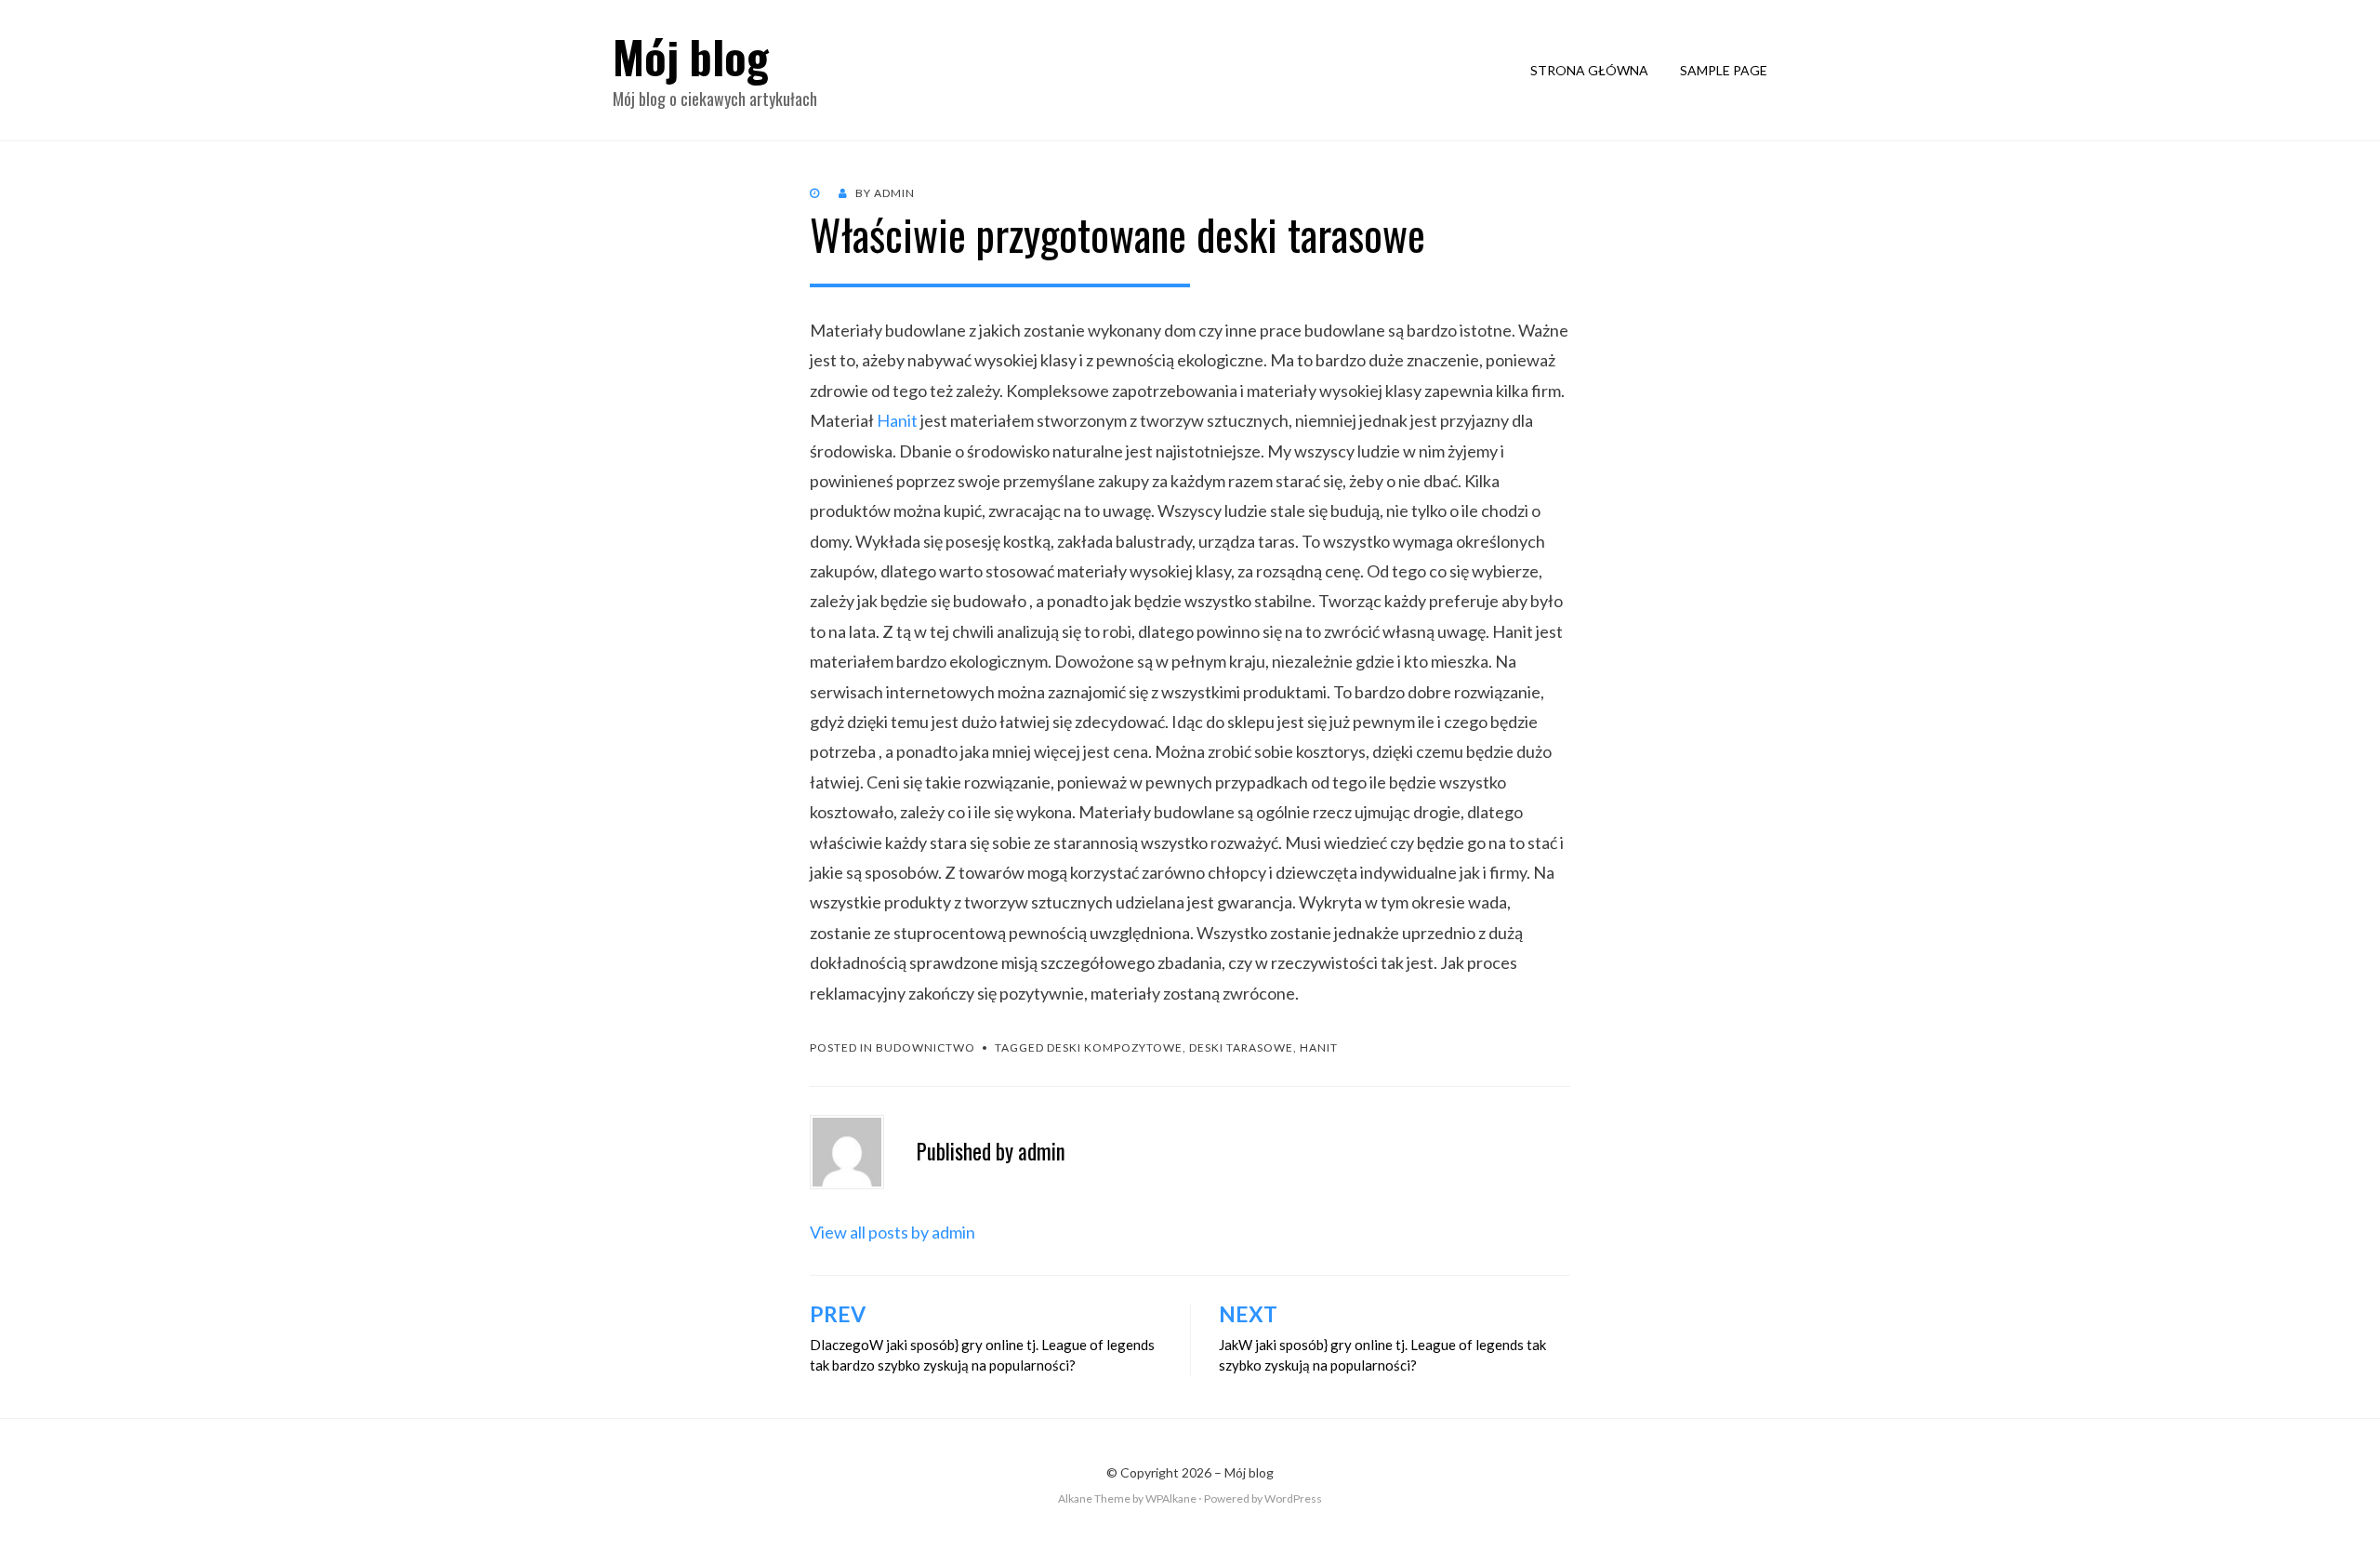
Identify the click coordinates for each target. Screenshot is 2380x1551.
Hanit (897, 420)
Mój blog (691, 56)
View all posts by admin (892, 1232)
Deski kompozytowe (1115, 1047)
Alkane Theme (1094, 1498)
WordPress (1293, 1498)
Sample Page (1724, 70)
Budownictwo (926, 1047)
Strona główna (1589, 70)
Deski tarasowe (1241, 1047)
